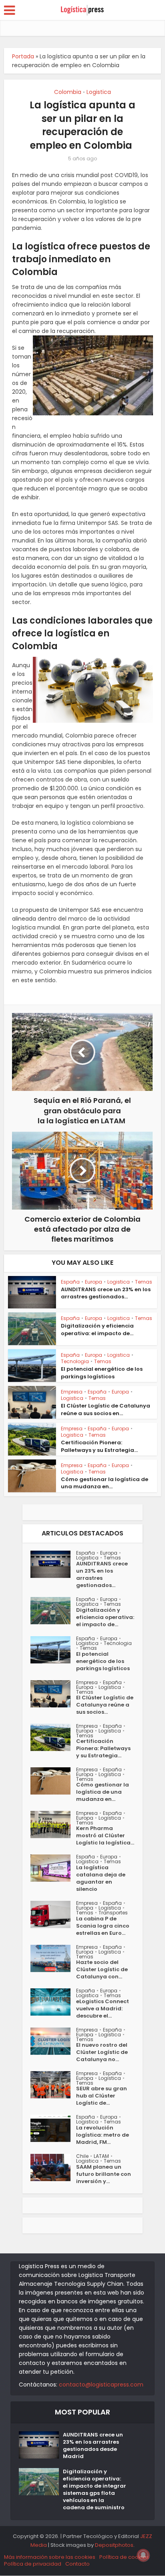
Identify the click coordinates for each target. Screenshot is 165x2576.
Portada (23, 56)
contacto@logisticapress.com (101, 2385)
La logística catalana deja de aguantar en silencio (101, 1878)
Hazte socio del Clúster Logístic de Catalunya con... (102, 1970)
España (70, 1282)
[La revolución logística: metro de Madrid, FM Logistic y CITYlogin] (53, 2128)
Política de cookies (124, 2557)
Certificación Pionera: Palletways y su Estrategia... (99, 1446)
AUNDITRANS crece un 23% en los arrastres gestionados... (106, 1293)
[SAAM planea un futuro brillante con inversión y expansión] (53, 2167)
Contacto (77, 2564)
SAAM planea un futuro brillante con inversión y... (104, 2174)
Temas (144, 1282)
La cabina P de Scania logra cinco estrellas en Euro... (103, 1926)
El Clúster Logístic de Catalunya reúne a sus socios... (105, 1705)
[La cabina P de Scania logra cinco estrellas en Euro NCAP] (53, 1914)
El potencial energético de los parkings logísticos (102, 1373)
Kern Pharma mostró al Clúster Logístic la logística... (105, 1836)
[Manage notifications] (143, 2555)
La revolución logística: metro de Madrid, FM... (103, 2135)
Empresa (72, 1392)
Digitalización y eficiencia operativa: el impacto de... (97, 1329)
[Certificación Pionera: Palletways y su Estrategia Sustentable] (53, 1737)
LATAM (101, 2156)
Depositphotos (114, 2545)
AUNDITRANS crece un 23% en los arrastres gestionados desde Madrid (93, 2446)
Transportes (113, 1913)
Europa (94, 1282)
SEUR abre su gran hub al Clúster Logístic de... (102, 2096)
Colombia (68, 92)
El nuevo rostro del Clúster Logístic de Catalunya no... (102, 2052)
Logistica (99, 92)
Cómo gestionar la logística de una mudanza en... (105, 1483)
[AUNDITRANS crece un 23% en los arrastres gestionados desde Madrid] (53, 1564)
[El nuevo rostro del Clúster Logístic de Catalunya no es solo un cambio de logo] (53, 2041)
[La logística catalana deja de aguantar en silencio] (53, 1868)
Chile (82, 2156)
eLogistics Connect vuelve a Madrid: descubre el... (103, 2009)
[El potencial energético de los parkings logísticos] (53, 1650)
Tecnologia (75, 1361)
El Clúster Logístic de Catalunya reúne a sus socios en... (106, 1409)
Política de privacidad (33, 2564)
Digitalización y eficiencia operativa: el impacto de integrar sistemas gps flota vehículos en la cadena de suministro (95, 2490)
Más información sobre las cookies (50, 2557)
